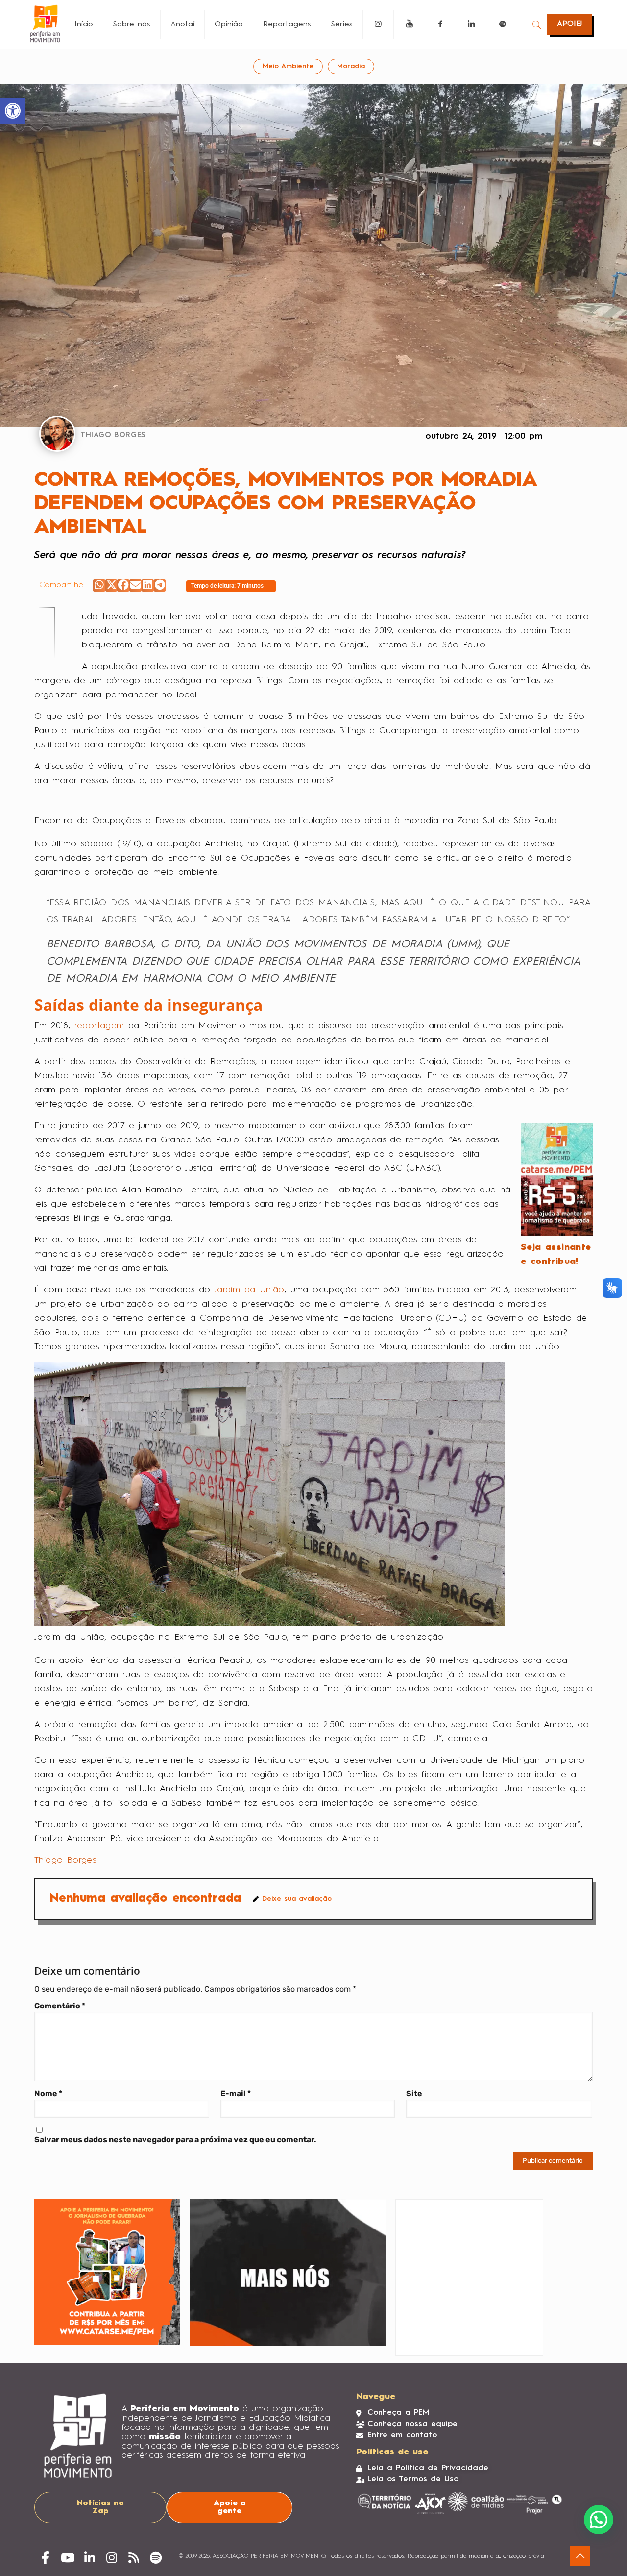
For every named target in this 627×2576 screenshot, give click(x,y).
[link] (13, 111)
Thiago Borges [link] (65, 1860)
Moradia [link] (351, 66)
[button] (99, 585)
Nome (48, 2093)
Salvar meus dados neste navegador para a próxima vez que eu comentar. (175, 2140)
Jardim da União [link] (249, 1290)
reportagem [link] (99, 1026)
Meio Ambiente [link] (288, 66)
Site (414, 2093)
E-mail (236, 2093)
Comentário (60, 2006)
